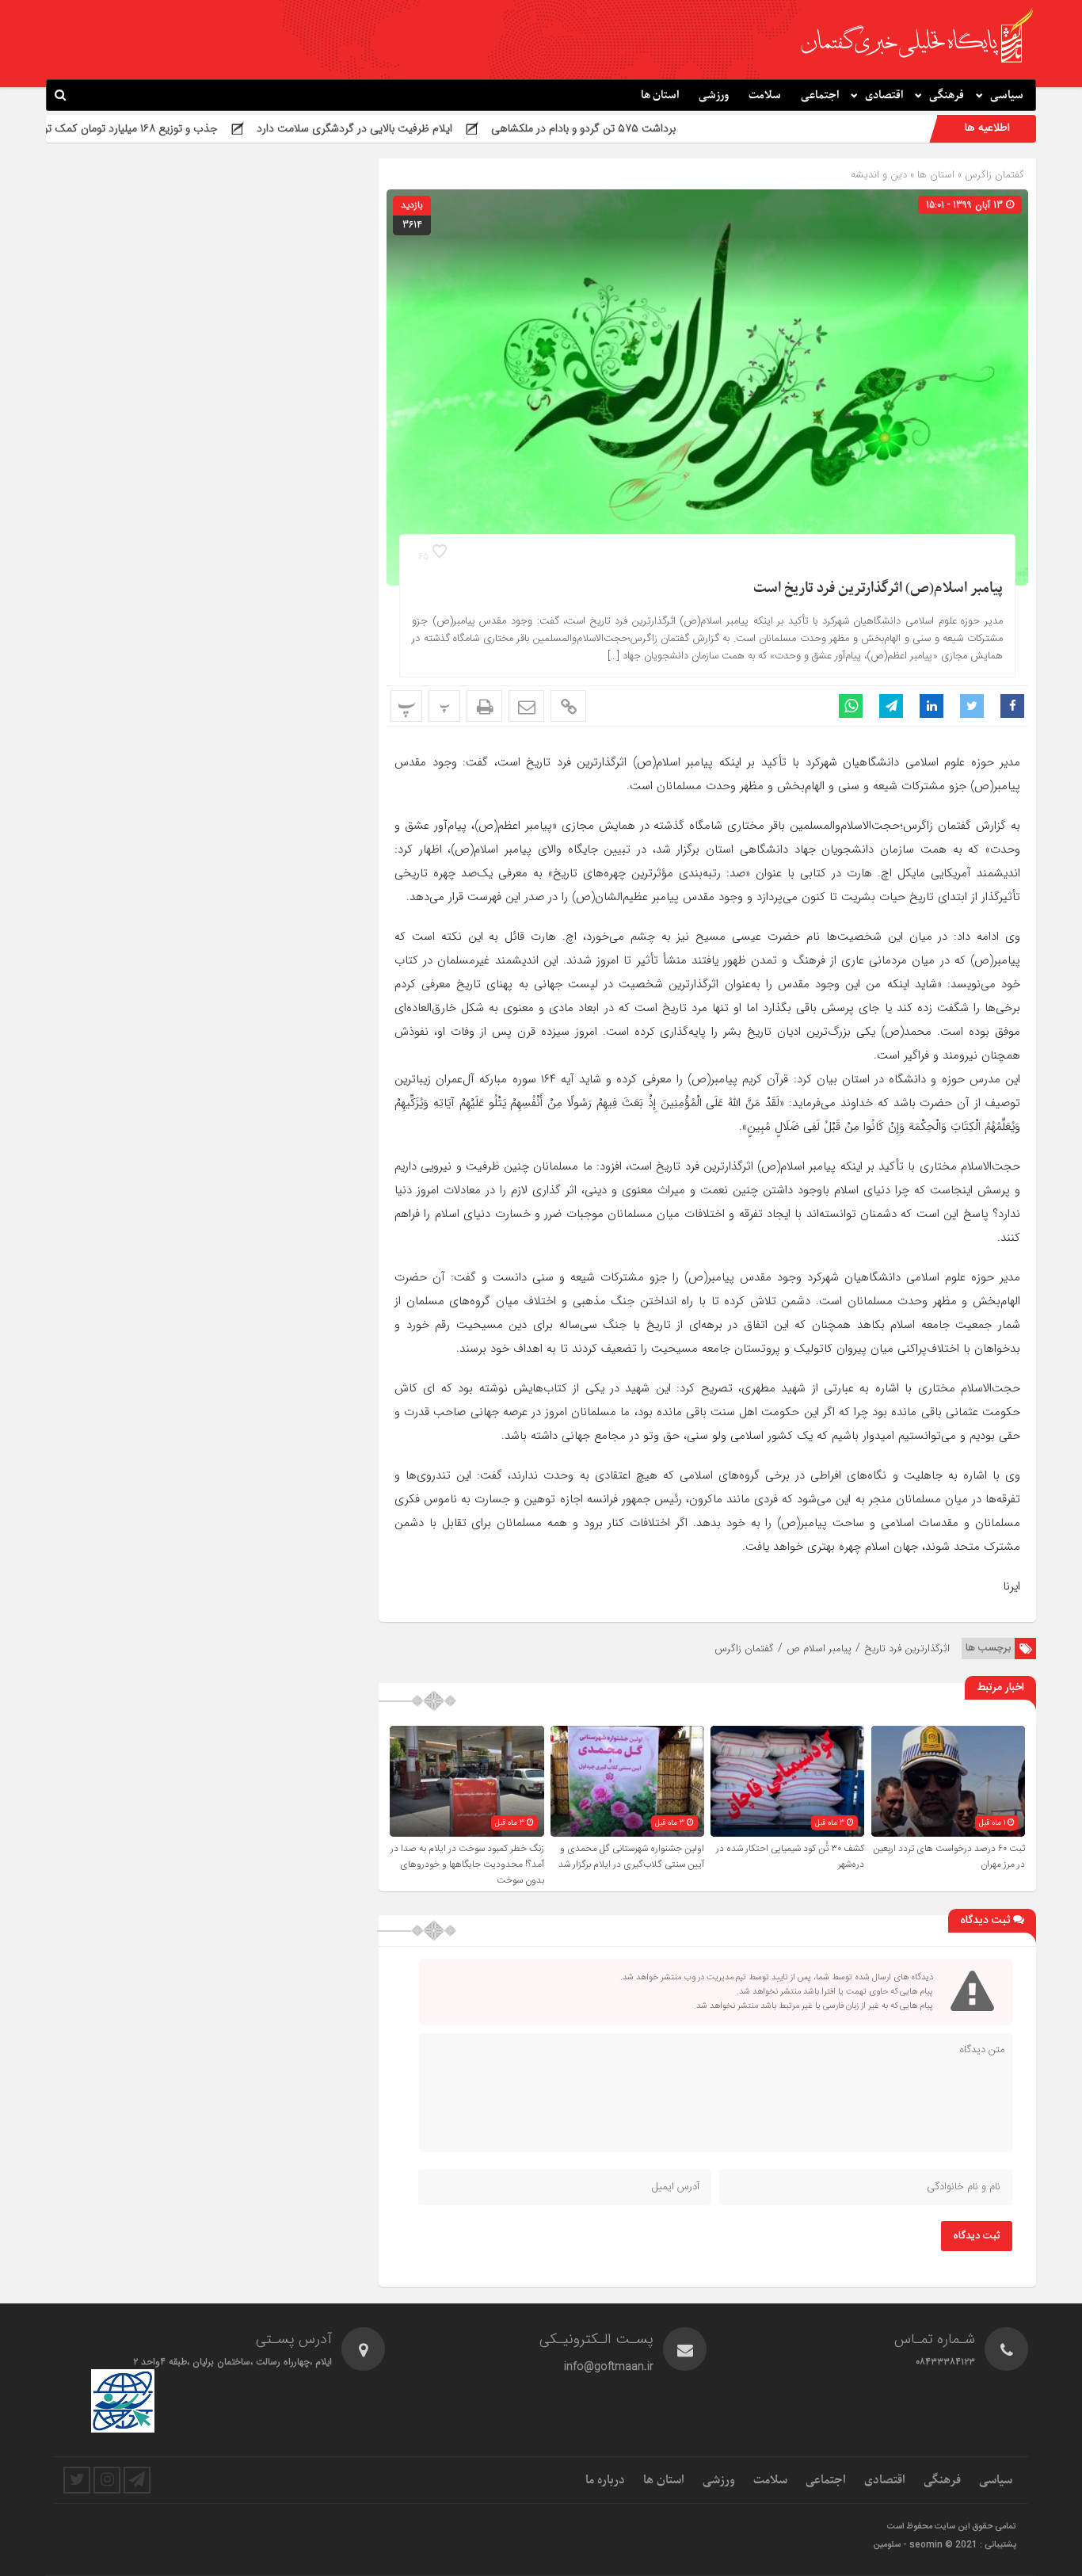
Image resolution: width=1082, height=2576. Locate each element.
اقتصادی (884, 95)
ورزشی (714, 95)
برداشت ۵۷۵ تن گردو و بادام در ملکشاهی (686, 128)
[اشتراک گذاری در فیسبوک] (1012, 706)
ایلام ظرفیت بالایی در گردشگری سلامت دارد (457, 128)
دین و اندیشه (879, 175)
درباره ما (605, 2480)
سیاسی (1007, 95)
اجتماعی (820, 95)
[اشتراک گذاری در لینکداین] (932, 706)
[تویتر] (77, 2480)
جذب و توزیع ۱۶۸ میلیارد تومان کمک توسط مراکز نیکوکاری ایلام (180, 128)
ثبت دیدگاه (977, 2236)
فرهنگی (947, 95)
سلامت (765, 95)
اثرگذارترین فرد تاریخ (907, 1649)
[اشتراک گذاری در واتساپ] (851, 706)
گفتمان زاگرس (993, 175)
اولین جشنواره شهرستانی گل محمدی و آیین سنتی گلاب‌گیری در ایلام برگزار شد (631, 1857)
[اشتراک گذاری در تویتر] (972, 706)
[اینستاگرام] (107, 2480)
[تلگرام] (137, 2480)
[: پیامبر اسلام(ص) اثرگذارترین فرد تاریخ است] (526, 706)
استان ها (660, 95)
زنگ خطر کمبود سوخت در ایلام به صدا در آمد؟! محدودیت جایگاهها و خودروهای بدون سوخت (467, 1864)
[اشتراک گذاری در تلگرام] (891, 706)
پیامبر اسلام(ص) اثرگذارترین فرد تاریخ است (878, 588)
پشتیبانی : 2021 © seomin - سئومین (945, 2545)
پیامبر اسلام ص (819, 1649)
